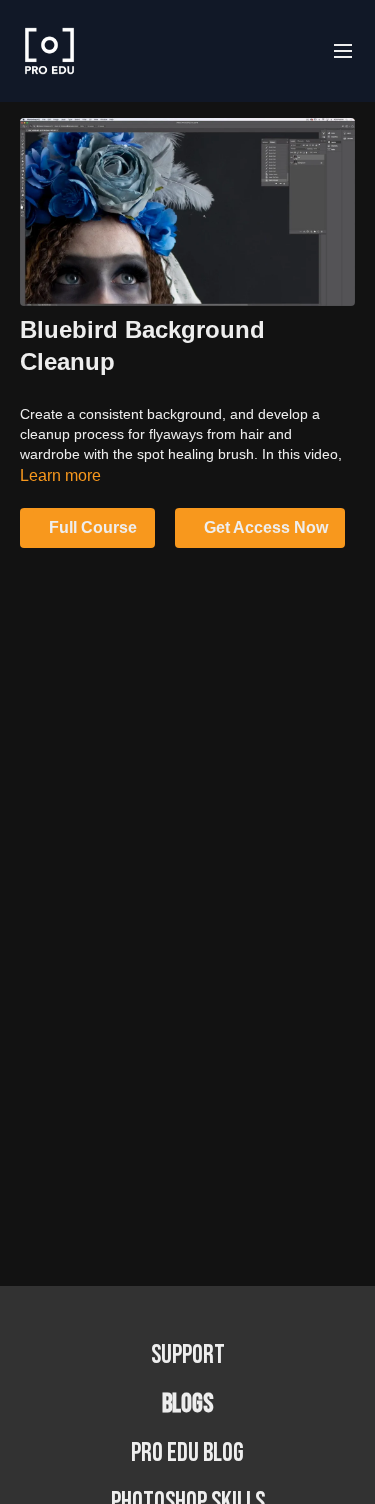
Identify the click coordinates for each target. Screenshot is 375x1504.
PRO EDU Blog (187, 1453)
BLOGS (187, 1404)
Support (188, 1355)
